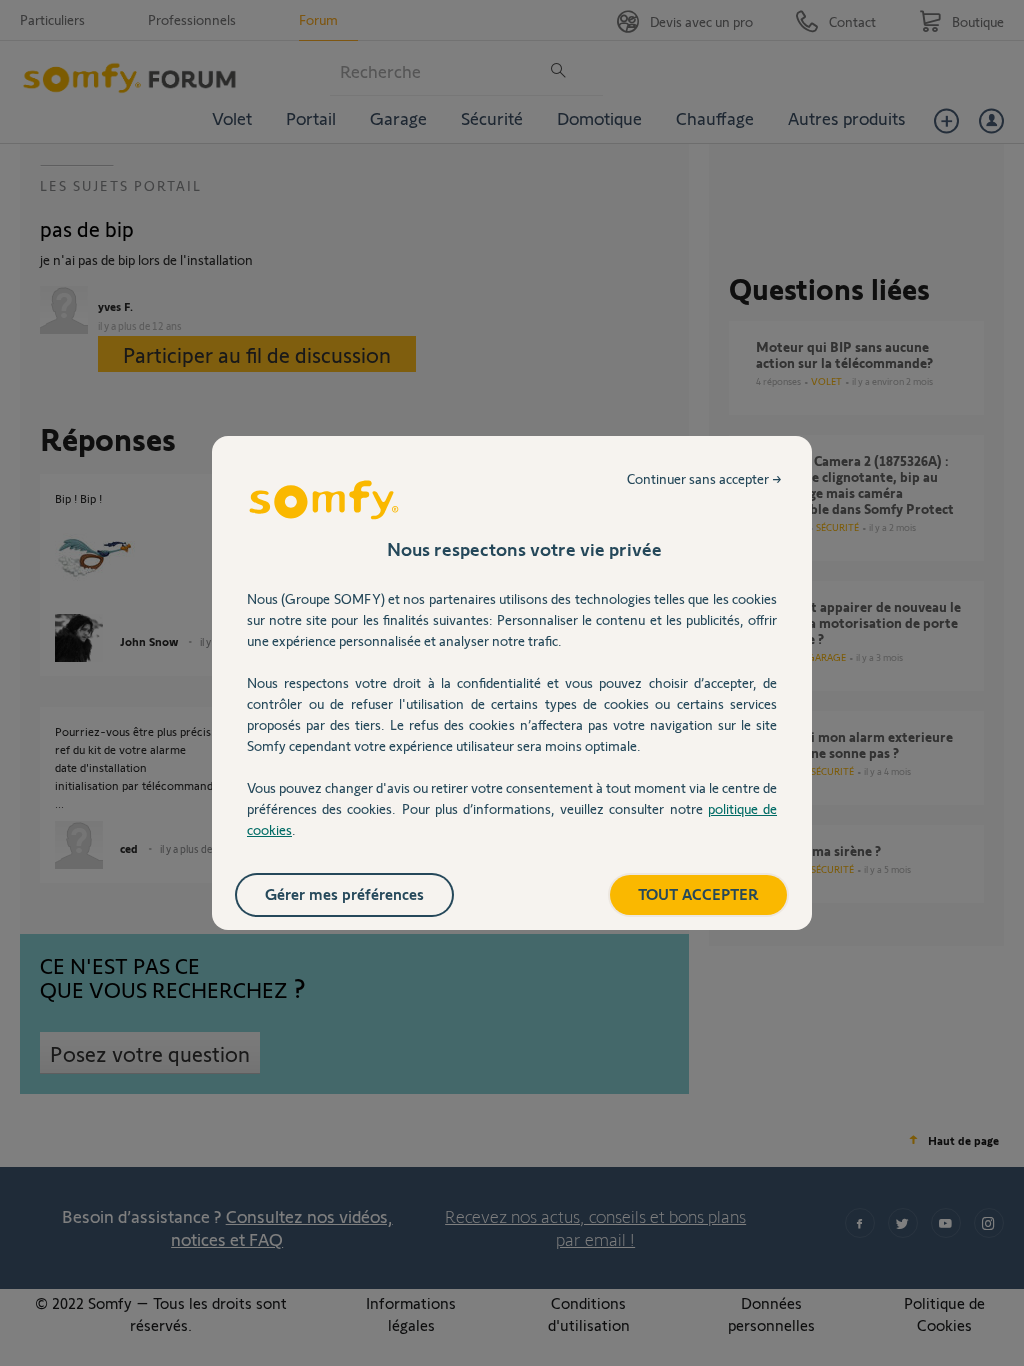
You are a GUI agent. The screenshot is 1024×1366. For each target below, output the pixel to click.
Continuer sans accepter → (704, 478)
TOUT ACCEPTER (698, 893)
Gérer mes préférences (344, 893)
